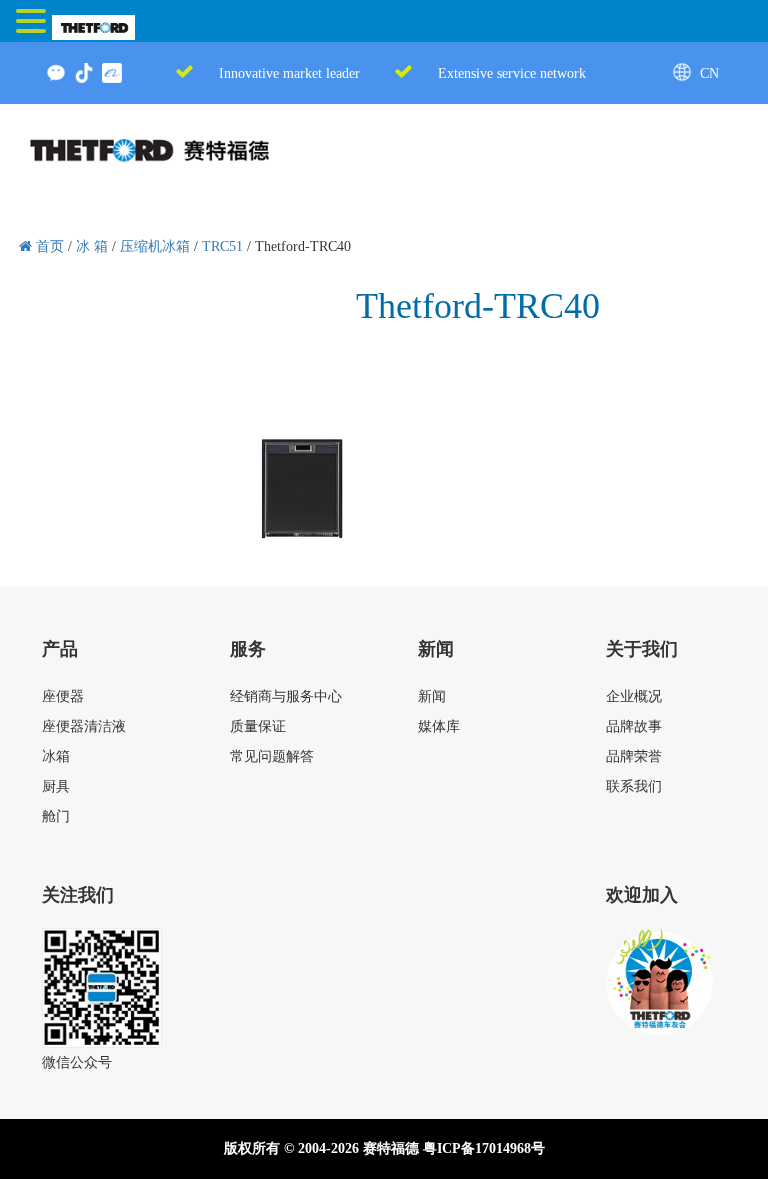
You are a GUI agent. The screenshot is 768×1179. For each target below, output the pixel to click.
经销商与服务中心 (286, 696)
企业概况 (634, 696)
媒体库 (439, 726)
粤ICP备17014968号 (484, 1148)
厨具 (56, 786)
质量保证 (258, 726)
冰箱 (56, 756)
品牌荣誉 (634, 756)
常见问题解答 (272, 756)
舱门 (56, 816)
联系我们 (634, 786)
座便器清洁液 (84, 726)
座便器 (63, 696)
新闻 (432, 696)
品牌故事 (634, 726)
